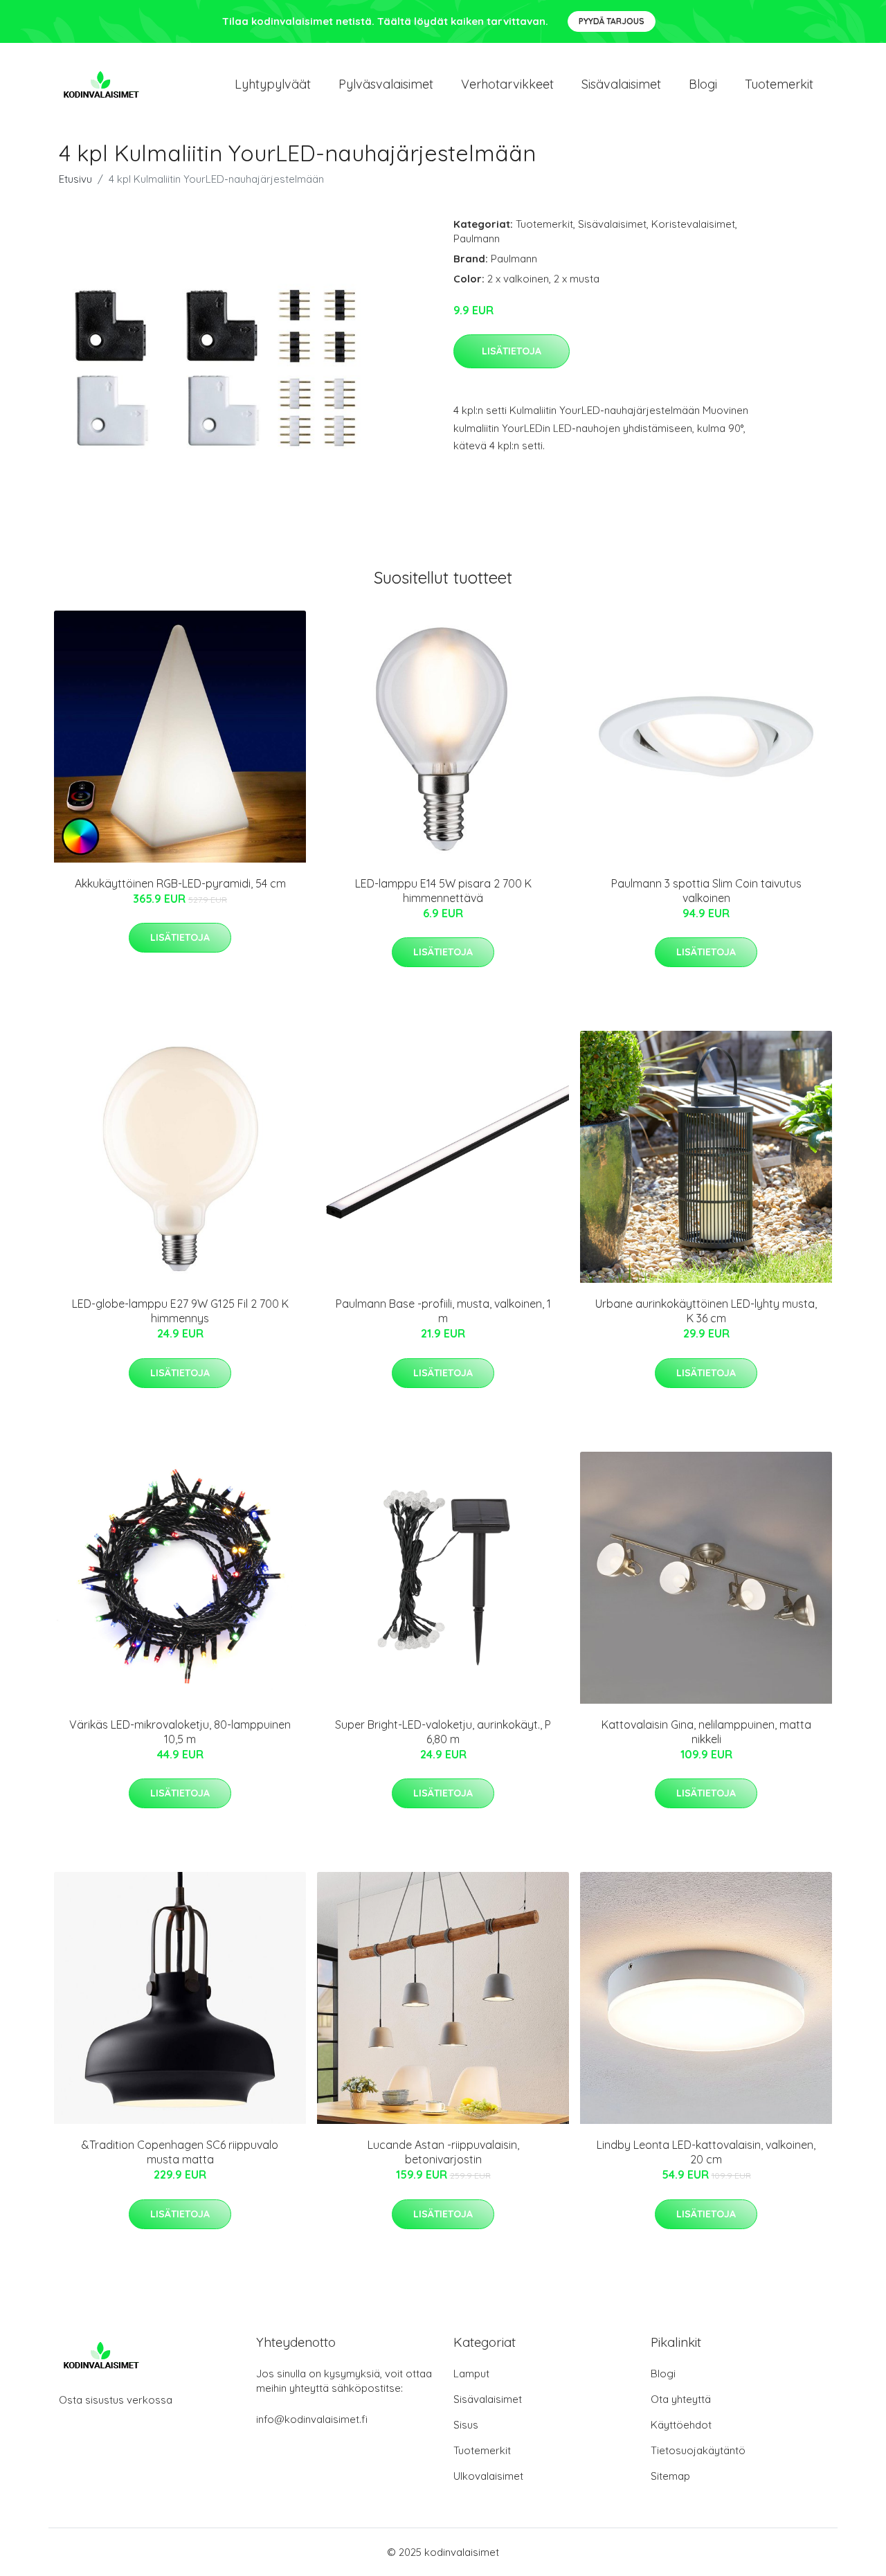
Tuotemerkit (779, 84)
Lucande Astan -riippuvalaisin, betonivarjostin (443, 2152)
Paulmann (477, 238)
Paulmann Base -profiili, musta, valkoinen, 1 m (443, 1311)
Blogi (703, 84)
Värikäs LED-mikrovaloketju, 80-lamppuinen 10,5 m (180, 1732)
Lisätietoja (512, 351)
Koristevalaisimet (693, 224)
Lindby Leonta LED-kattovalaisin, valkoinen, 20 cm (706, 2152)
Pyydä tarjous (612, 21)
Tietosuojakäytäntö (698, 2450)
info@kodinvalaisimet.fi (312, 2419)
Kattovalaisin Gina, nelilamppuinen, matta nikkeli (706, 1732)
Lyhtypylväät (273, 84)
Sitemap (670, 2476)
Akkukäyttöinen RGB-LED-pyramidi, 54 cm (180, 883)
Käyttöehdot (681, 2425)
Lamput (471, 2374)
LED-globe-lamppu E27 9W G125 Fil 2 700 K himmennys (180, 1311)
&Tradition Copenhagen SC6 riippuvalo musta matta (180, 2152)
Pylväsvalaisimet (386, 84)
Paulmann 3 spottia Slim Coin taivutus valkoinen (706, 891)
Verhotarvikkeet (507, 84)
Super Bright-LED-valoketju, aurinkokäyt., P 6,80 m (443, 1732)
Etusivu (75, 179)
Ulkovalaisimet (488, 2476)
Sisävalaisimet (621, 84)
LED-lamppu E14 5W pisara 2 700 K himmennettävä (443, 891)
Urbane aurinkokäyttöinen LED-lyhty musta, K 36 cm (706, 1311)
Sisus (466, 2425)
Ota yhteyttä (681, 2399)
